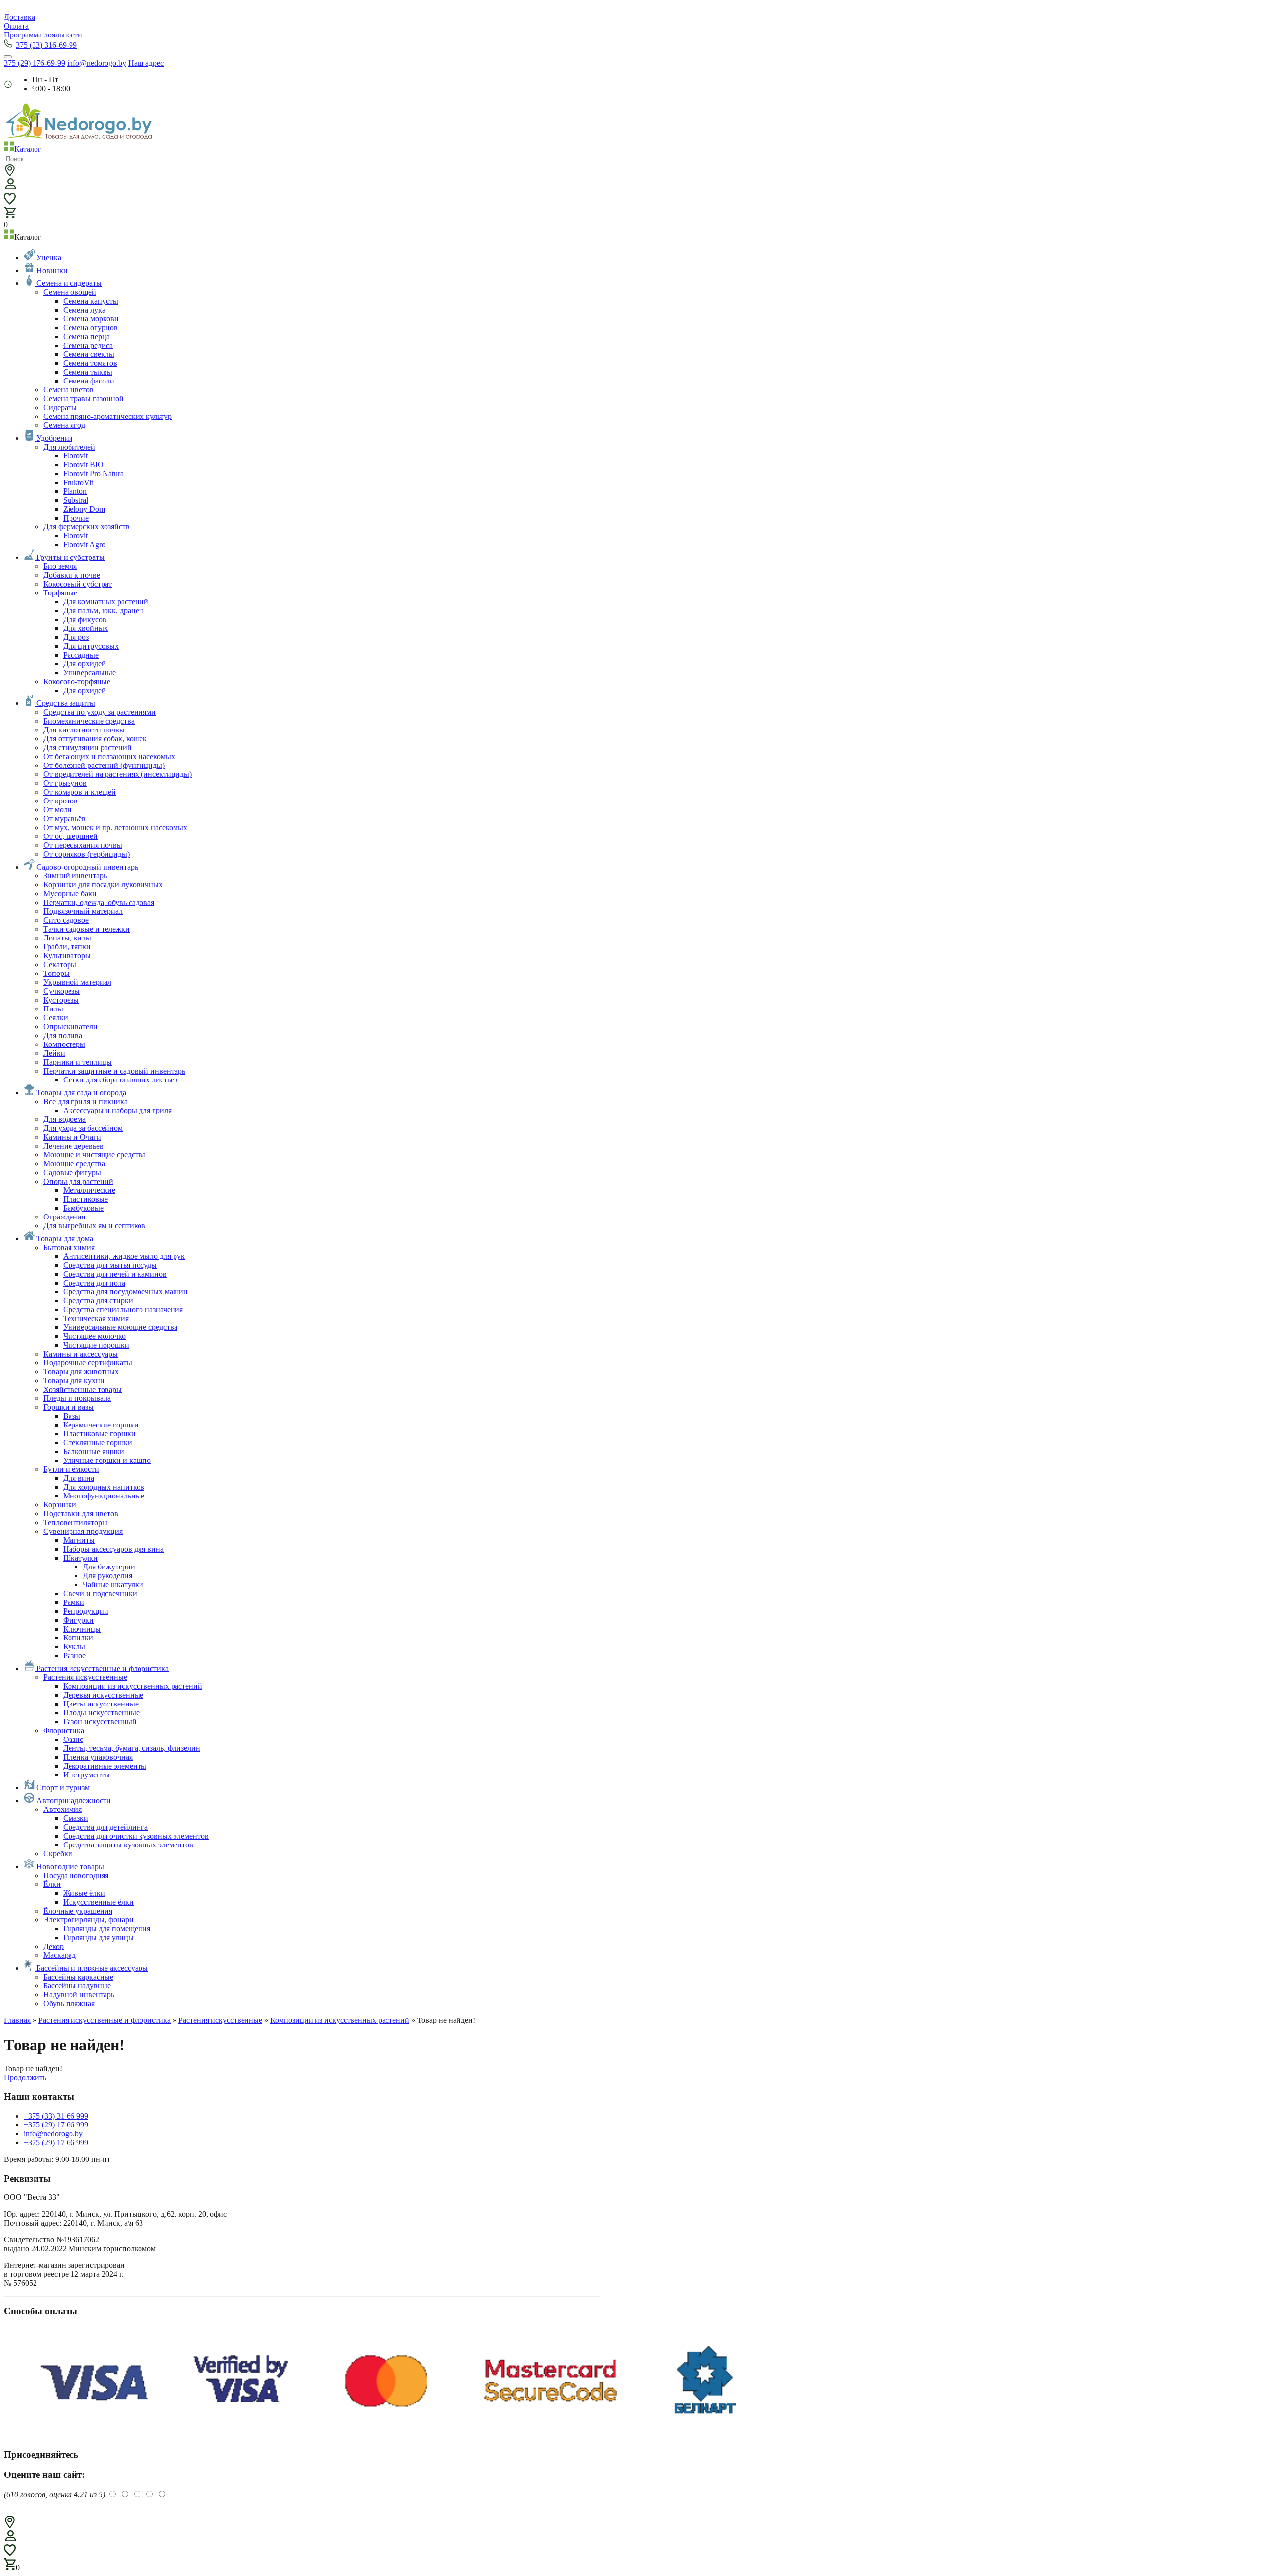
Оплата (16, 26)
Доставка (19, 17)
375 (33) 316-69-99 (46, 45)
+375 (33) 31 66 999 (56, 2116)
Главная (17, 2020)
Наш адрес (146, 63)
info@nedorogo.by (97, 63)
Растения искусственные (220, 2020)
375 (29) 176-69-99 (35, 63)
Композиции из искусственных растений (340, 2020)
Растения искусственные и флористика (105, 2020)
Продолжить (25, 2077)
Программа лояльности (43, 35)
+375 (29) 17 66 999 (56, 2125)
